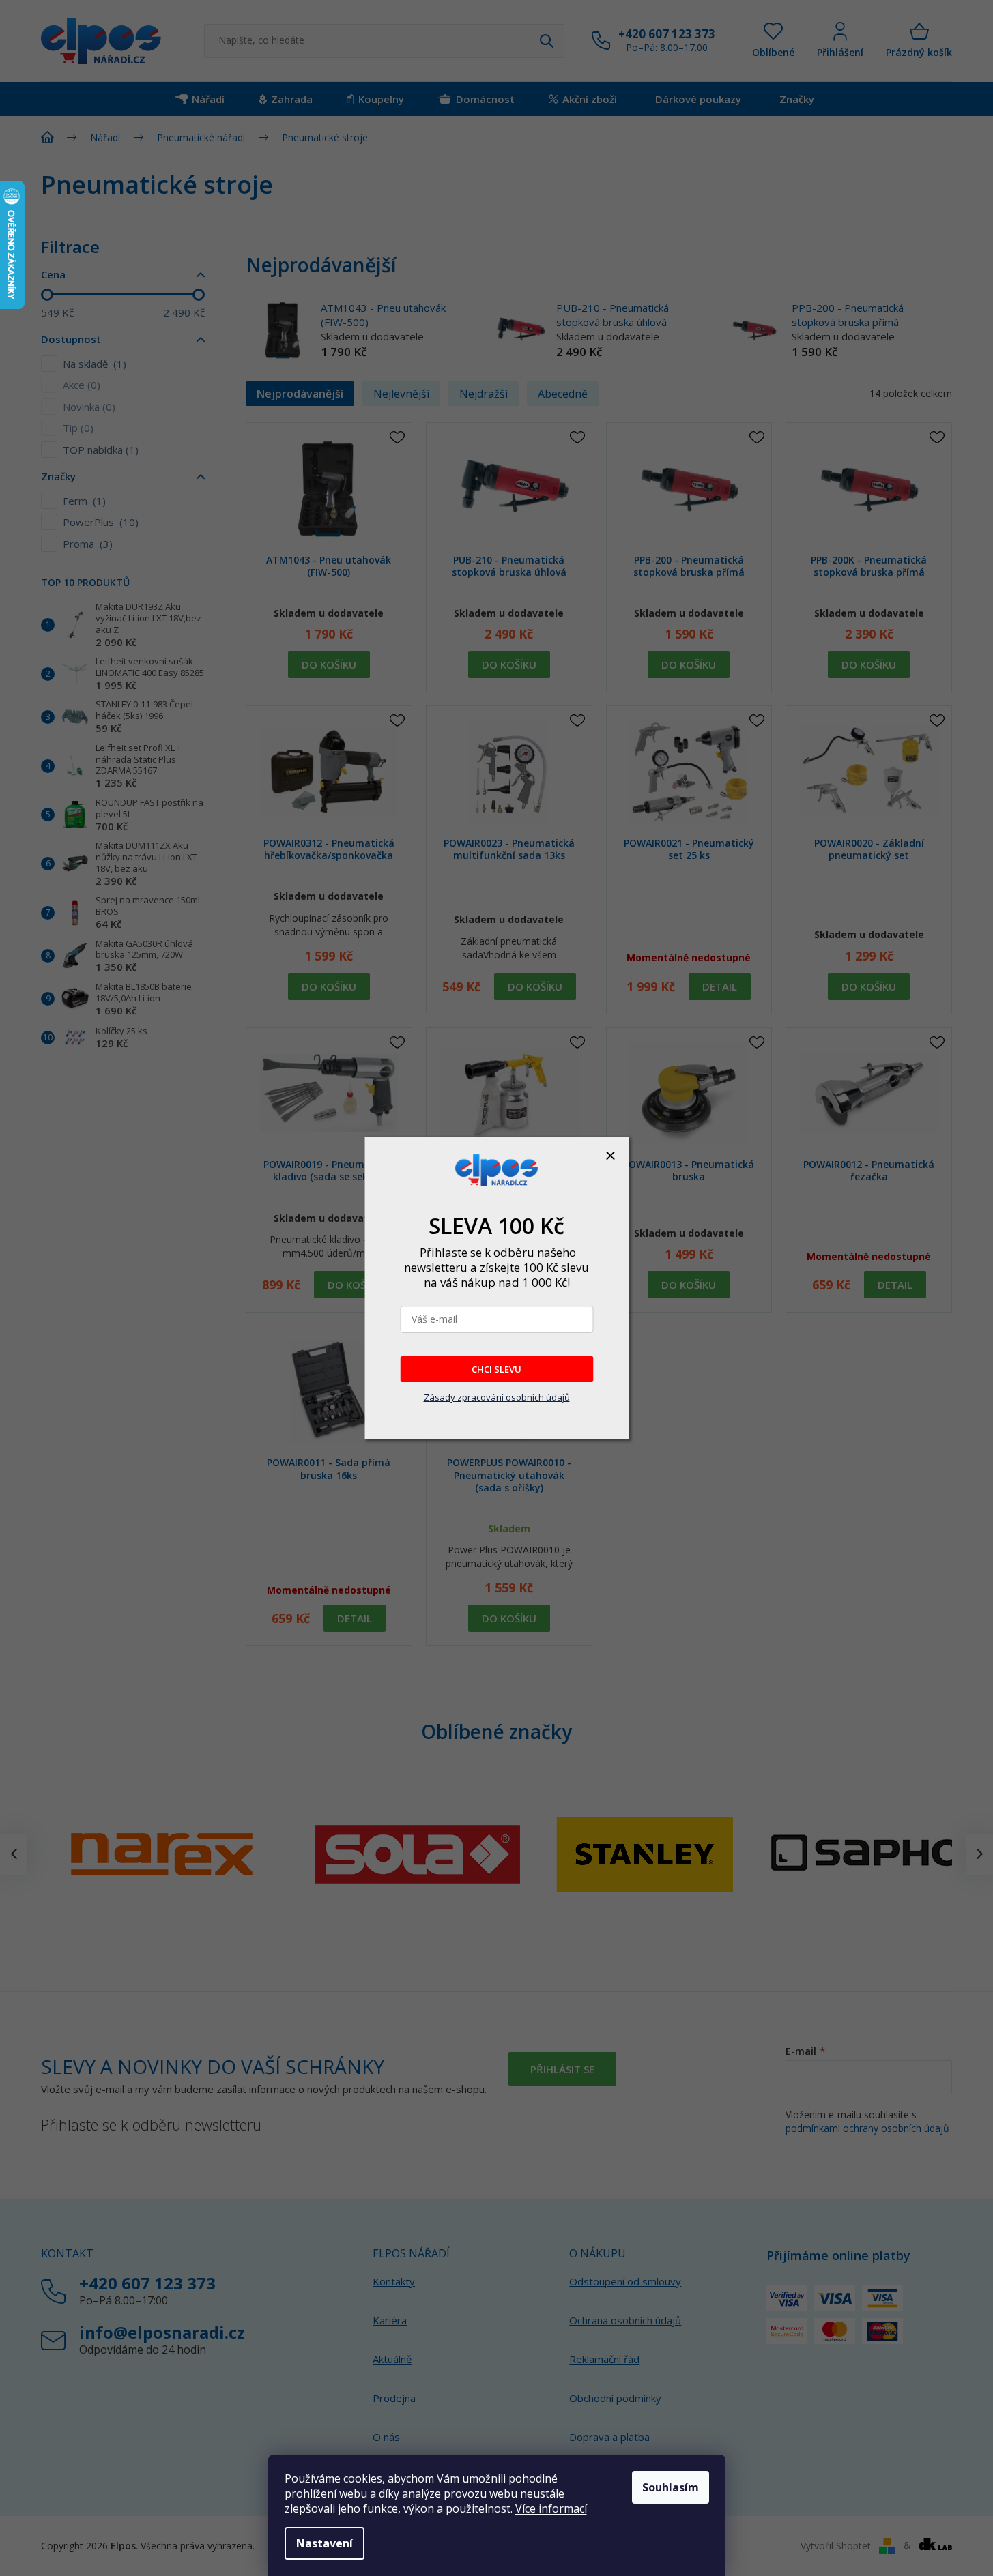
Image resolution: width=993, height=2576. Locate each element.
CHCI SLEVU (496, 1369)
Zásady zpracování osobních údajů (497, 1397)
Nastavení (325, 2543)
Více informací (551, 2508)
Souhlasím (671, 2487)
